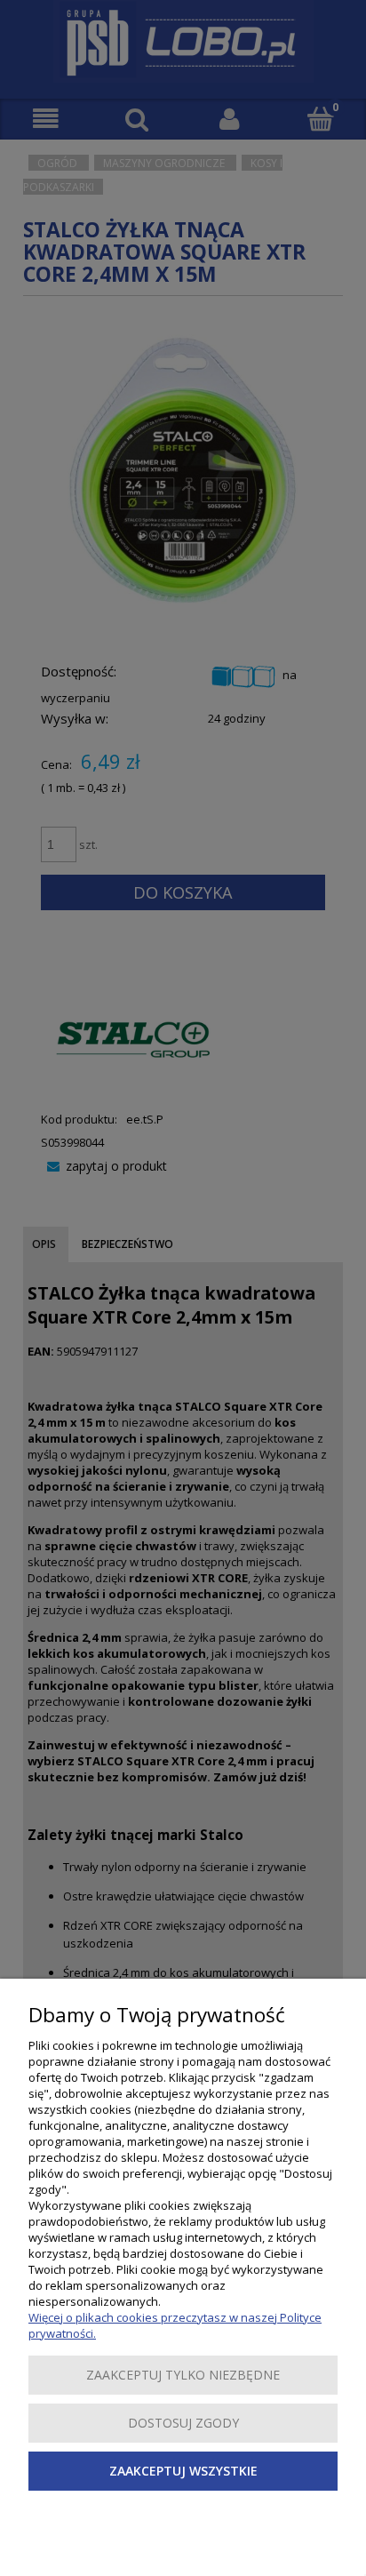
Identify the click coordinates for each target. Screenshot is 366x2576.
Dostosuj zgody (183, 2423)
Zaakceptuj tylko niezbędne (183, 2375)
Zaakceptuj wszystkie (183, 2471)
